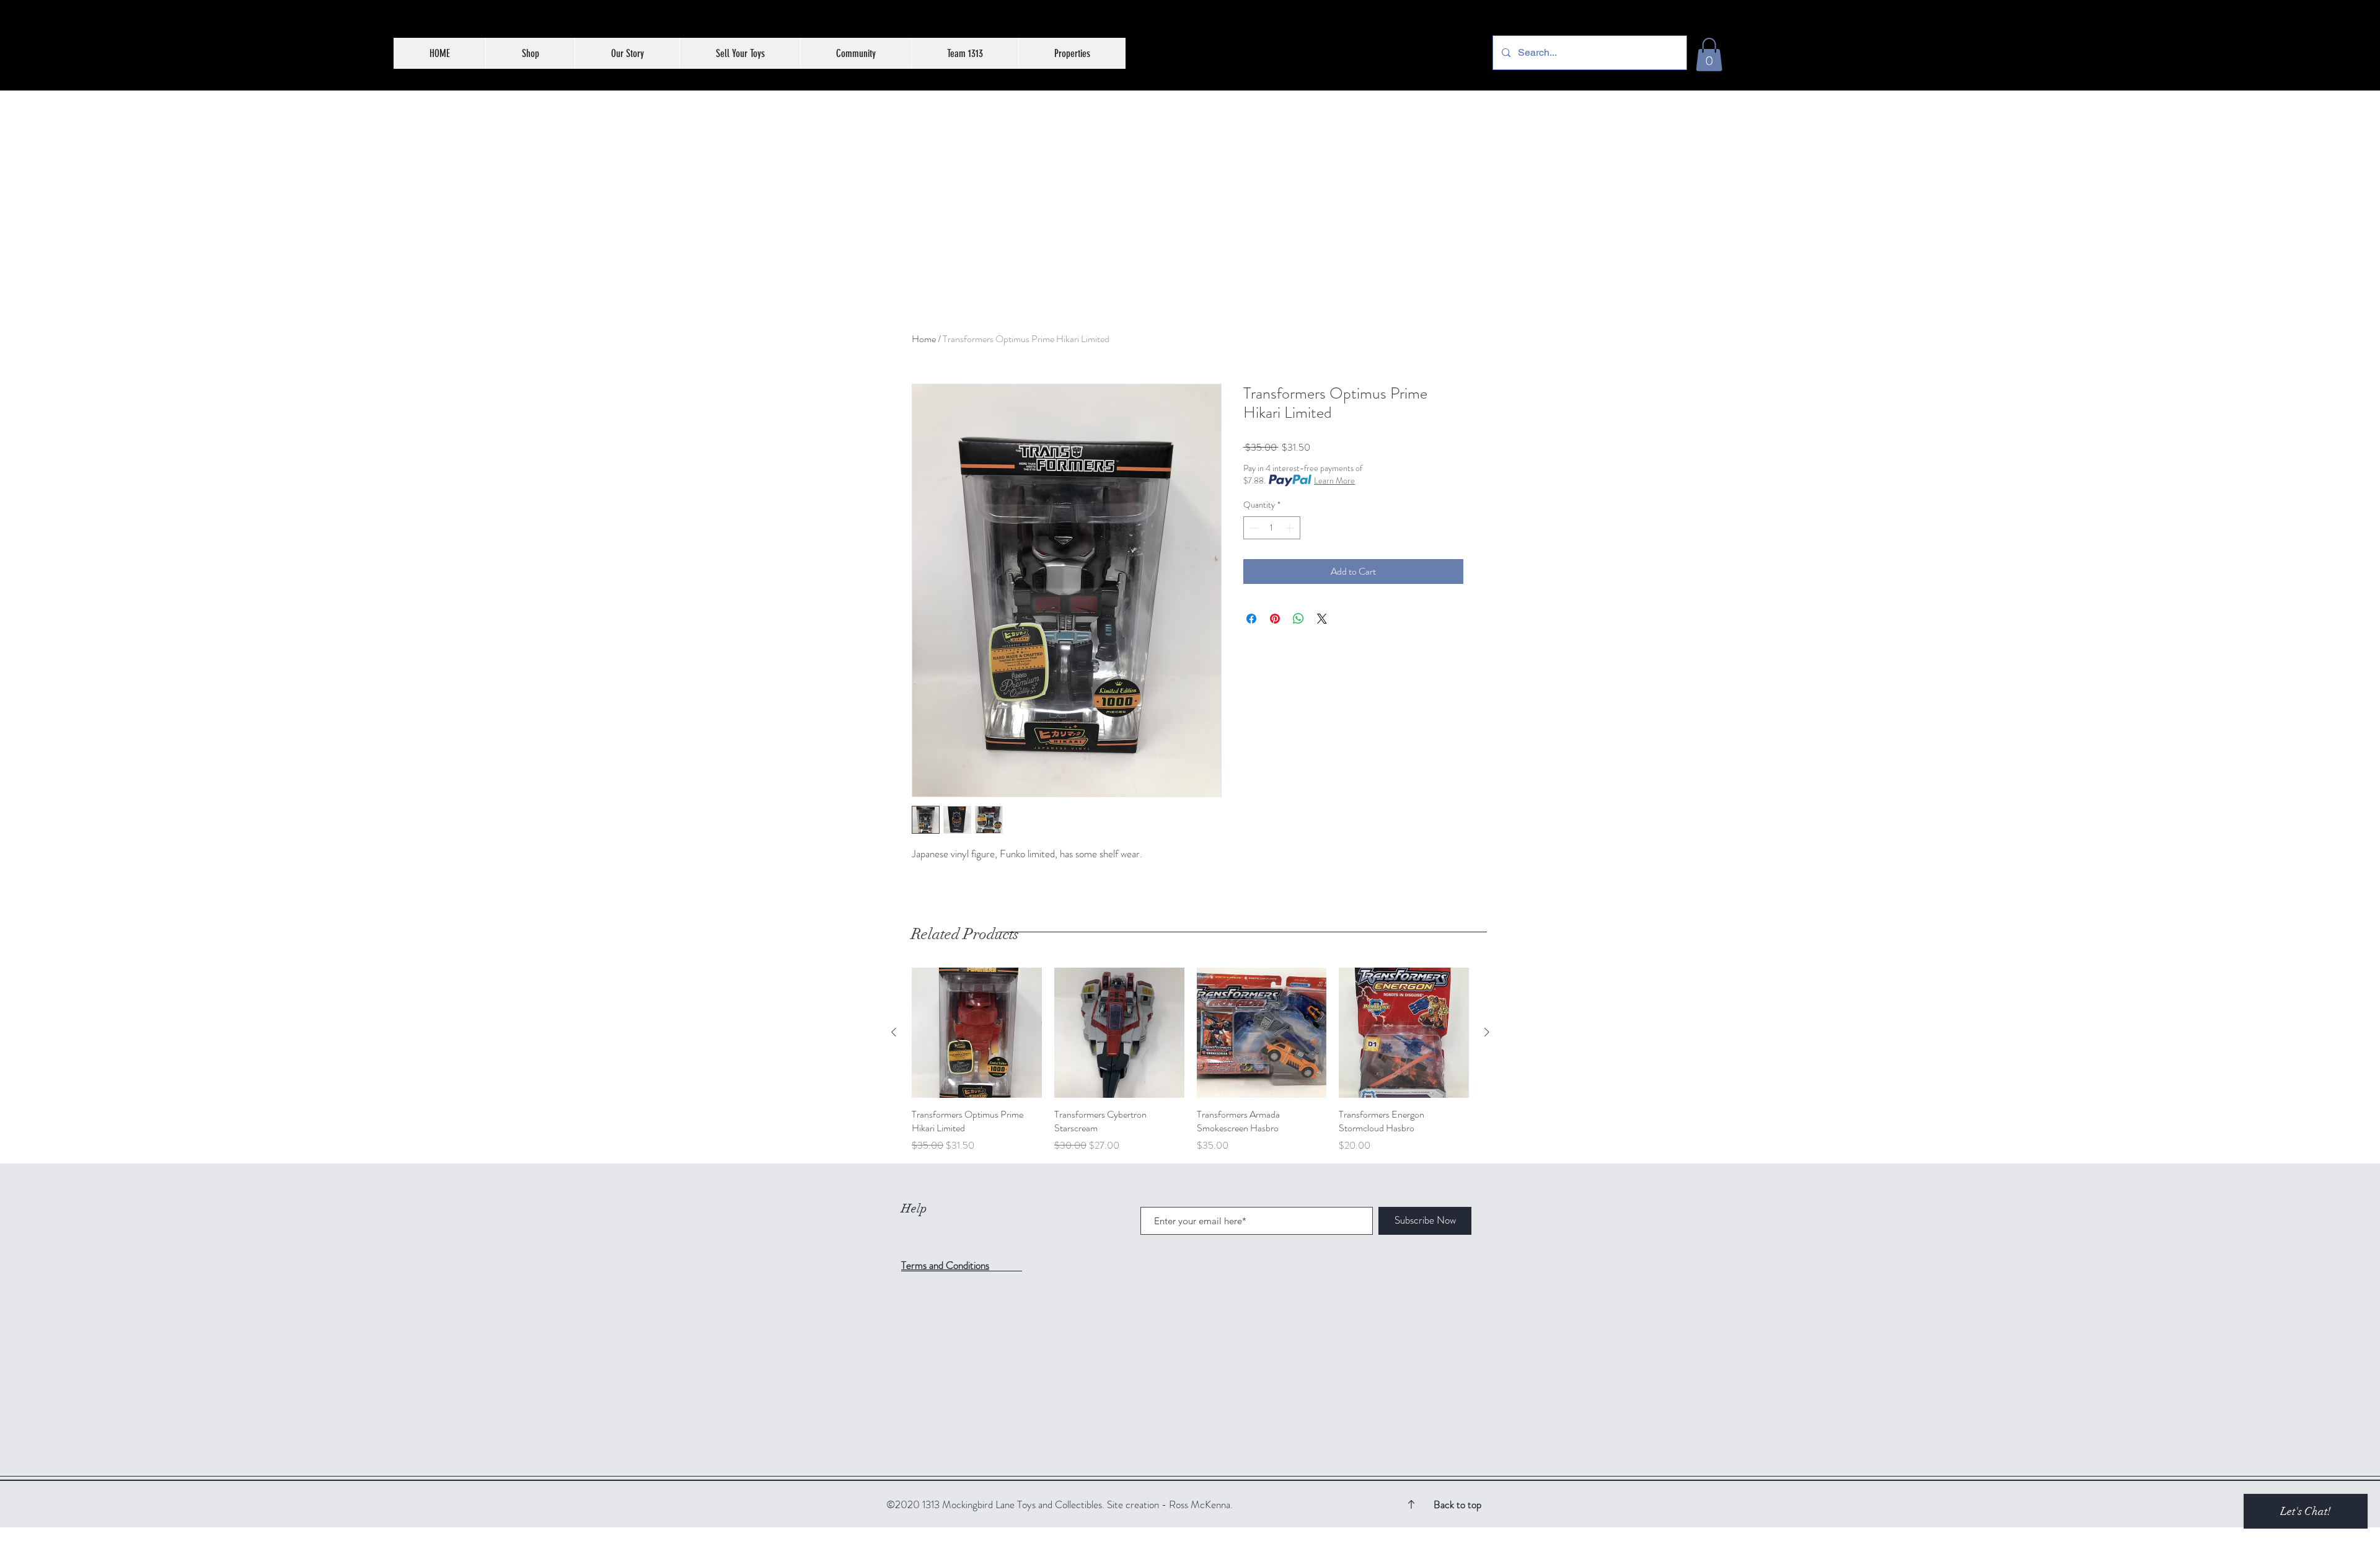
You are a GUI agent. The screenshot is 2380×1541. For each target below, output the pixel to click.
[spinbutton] (1272, 528)
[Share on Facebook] (1251, 619)
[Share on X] (1322, 619)
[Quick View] (977, 1033)
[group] (1190, 1060)
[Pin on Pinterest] (1275, 619)
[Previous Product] (894, 1032)
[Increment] (1291, 528)
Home (924, 339)
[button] (1709, 55)
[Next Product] (1487, 1032)
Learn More (1334, 480)
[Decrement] (1253, 528)
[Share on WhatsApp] (1298, 619)
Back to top (1457, 1504)
